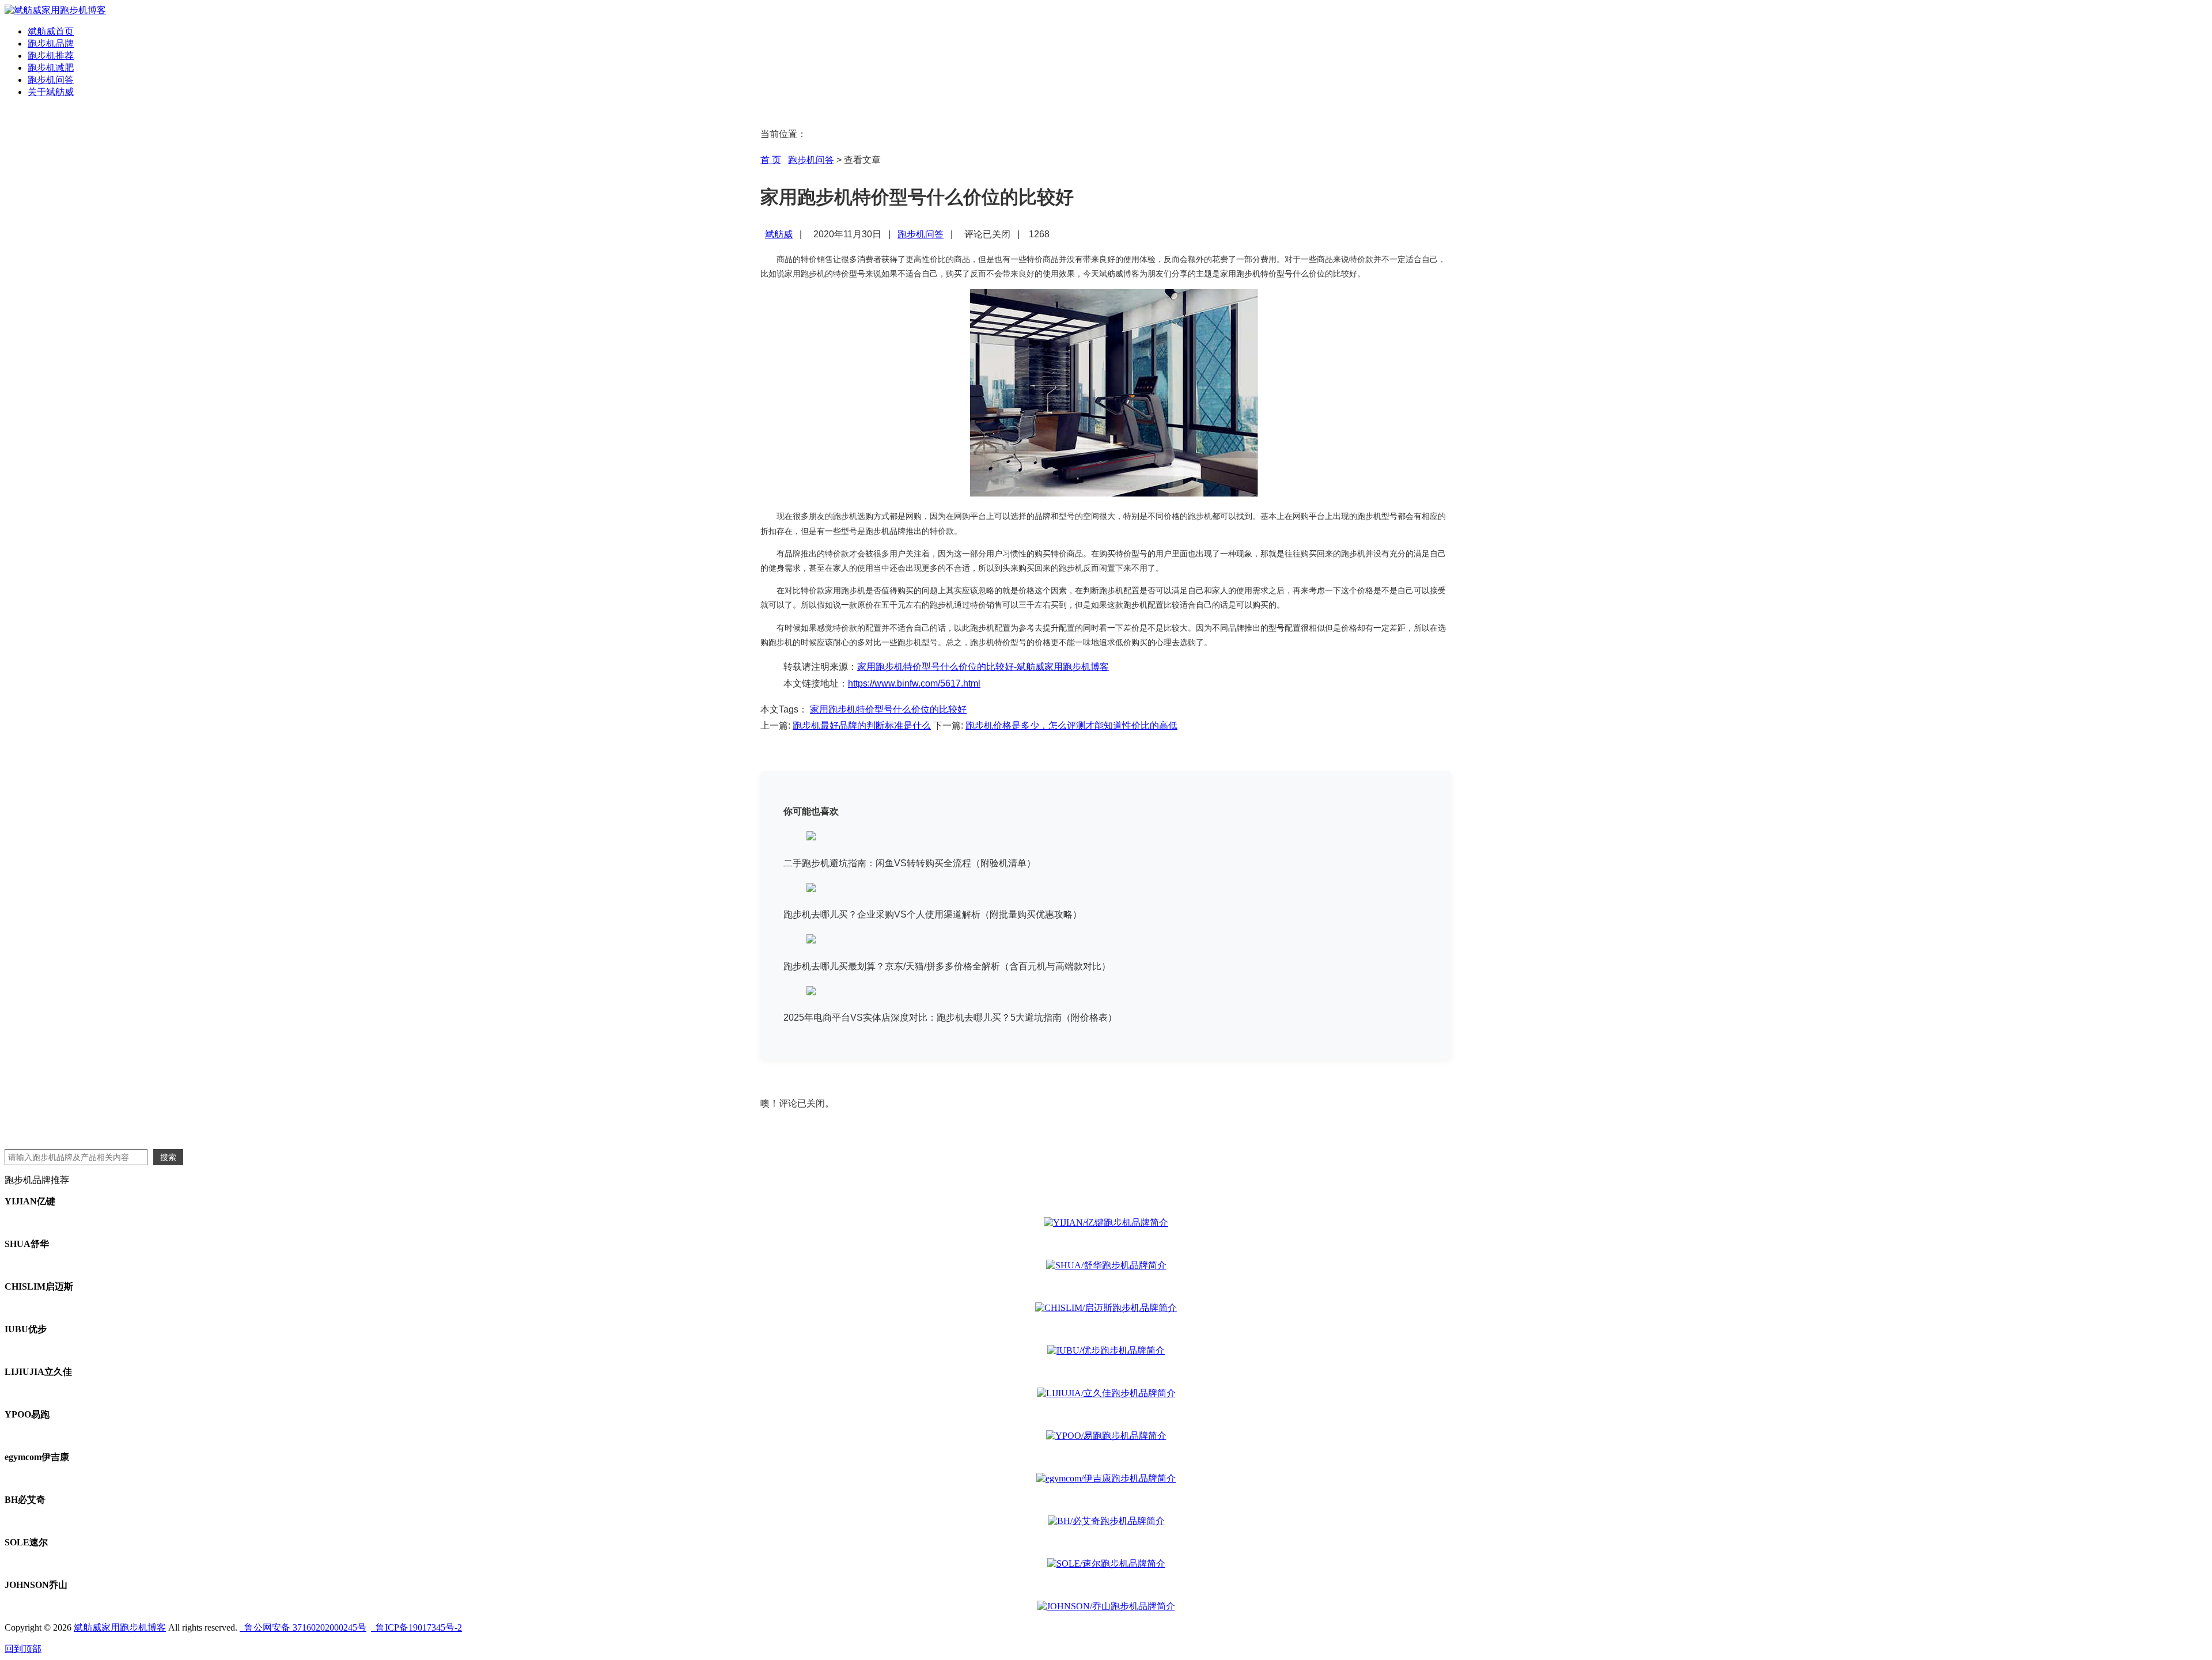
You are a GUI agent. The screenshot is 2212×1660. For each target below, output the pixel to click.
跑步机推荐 (51, 56)
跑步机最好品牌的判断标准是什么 (862, 725)
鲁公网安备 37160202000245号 (303, 1627)
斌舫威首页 (51, 31)
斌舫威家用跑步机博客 (120, 1627)
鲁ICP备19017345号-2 (416, 1627)
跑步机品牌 (51, 43)
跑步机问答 (51, 80)
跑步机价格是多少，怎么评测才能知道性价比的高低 (1071, 725)
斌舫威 (779, 234)
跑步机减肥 (51, 68)
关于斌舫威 (51, 92)
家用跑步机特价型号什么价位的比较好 (888, 709)
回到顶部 (23, 1649)
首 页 (771, 160)
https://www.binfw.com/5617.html (914, 683)
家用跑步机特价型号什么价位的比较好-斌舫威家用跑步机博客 (983, 667)
